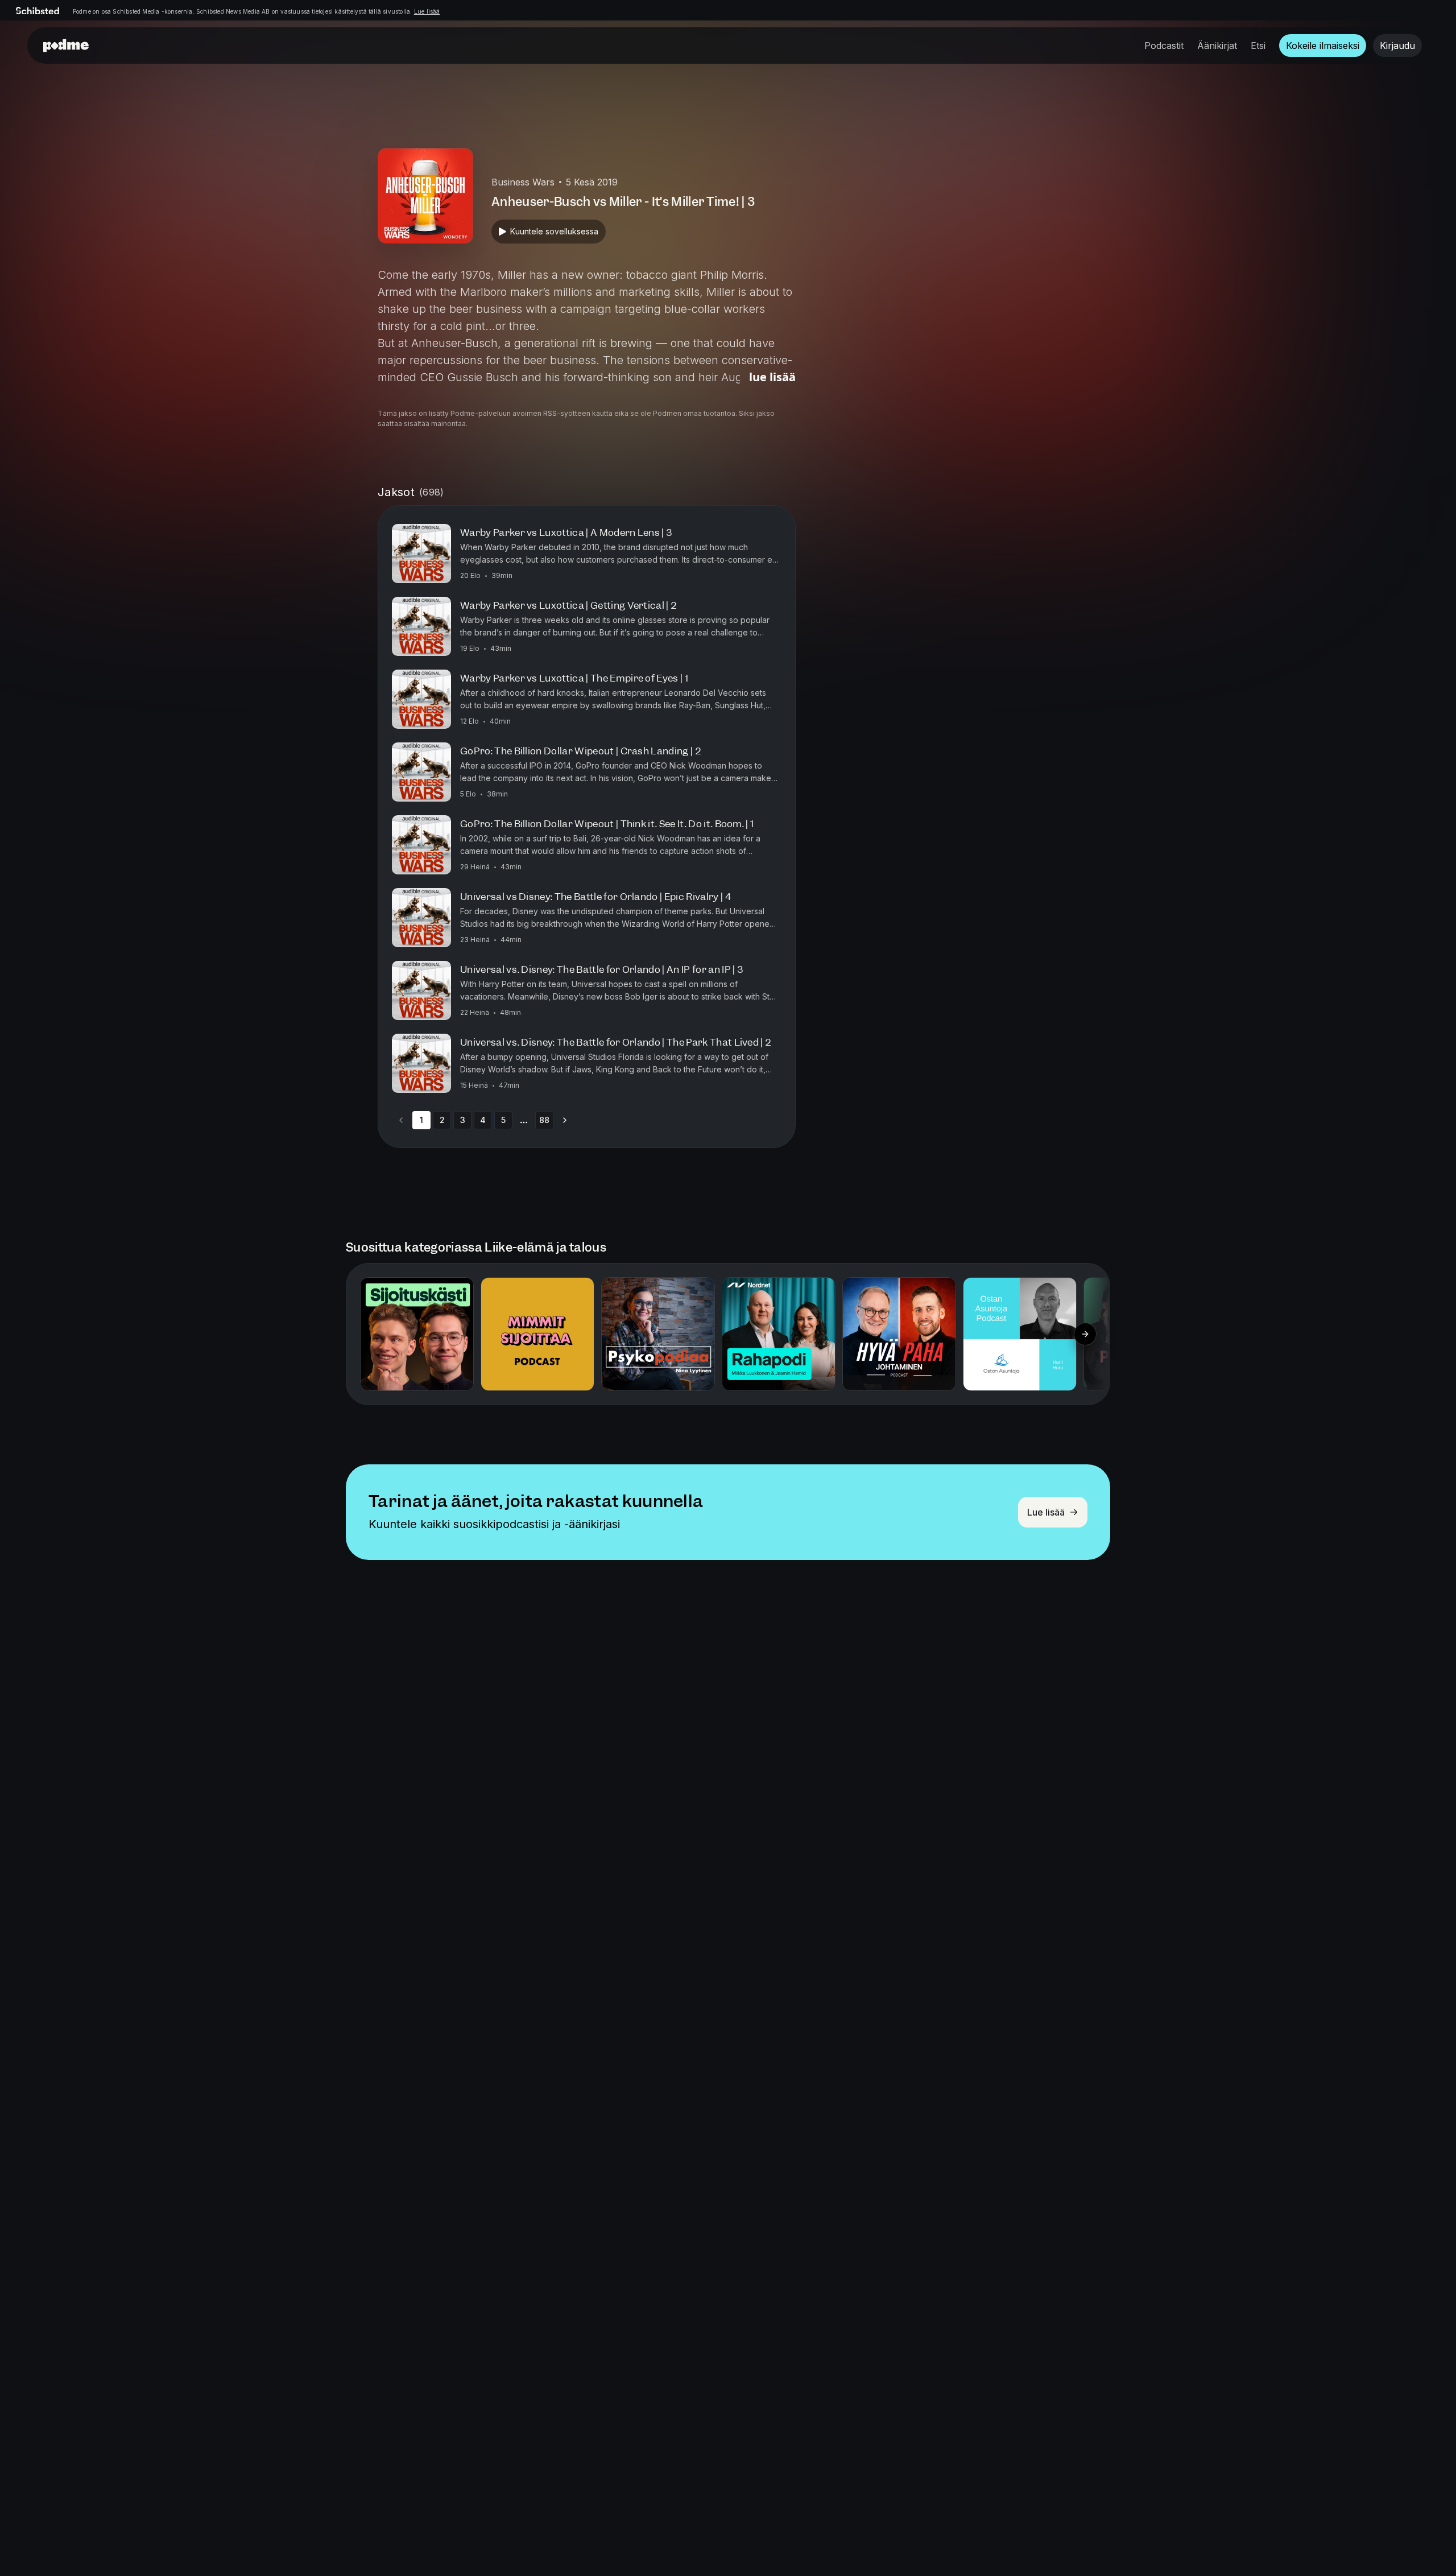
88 (544, 1120)
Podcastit (1164, 46)
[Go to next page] (565, 1120)
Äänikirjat (1217, 46)
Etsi (1258, 46)
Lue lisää (427, 11)
